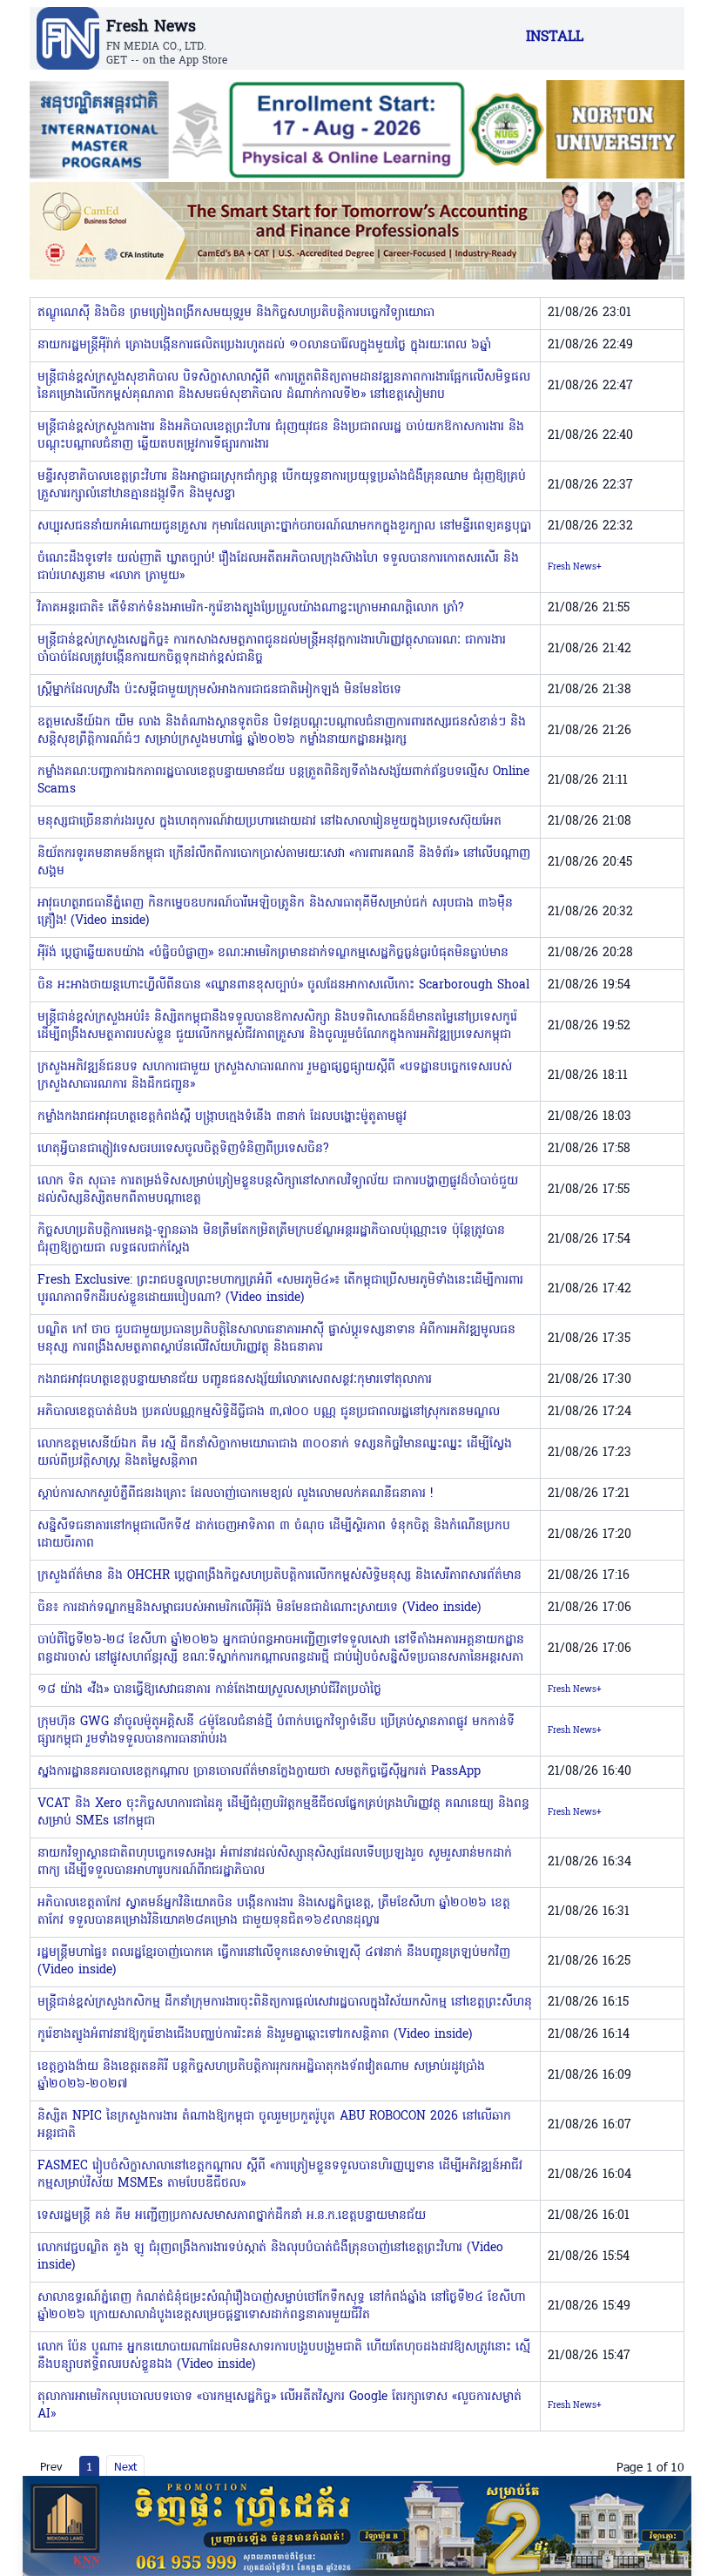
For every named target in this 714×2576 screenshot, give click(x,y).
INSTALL (555, 37)
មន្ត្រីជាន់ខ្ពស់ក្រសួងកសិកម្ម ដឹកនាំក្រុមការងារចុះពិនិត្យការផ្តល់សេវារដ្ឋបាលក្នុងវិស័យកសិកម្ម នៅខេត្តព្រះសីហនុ (285, 2003)
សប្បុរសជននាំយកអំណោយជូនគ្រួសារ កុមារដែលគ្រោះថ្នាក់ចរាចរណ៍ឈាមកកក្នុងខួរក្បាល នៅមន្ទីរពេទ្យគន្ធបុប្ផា (284, 526)
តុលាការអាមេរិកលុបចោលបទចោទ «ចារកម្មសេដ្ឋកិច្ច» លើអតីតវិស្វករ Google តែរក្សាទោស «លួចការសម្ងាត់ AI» (280, 2406)
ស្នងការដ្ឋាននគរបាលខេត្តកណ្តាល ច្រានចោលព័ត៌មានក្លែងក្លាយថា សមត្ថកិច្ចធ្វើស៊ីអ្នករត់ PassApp (259, 1772)
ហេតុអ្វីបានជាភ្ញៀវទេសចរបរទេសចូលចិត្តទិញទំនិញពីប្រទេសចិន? (183, 1149)
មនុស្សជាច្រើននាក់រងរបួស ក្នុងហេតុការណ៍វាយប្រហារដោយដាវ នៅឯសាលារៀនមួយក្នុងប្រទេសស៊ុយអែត (269, 822)
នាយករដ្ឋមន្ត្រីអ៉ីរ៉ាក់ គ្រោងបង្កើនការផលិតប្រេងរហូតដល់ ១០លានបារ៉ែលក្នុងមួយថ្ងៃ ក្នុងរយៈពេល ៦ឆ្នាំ (264, 345)
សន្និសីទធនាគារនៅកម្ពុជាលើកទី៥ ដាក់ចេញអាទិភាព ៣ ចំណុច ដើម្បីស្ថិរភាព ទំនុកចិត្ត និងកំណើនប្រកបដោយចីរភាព (274, 1535)
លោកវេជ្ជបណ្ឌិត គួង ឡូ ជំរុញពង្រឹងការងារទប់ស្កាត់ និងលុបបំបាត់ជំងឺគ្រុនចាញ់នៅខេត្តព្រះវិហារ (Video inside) (270, 2257)
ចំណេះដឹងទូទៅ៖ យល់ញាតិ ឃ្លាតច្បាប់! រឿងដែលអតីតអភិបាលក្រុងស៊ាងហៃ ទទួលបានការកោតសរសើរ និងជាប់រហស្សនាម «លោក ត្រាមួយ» (278, 567)
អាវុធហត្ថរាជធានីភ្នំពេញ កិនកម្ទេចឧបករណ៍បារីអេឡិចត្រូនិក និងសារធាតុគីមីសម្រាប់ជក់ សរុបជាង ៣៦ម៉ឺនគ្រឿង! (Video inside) (275, 912)
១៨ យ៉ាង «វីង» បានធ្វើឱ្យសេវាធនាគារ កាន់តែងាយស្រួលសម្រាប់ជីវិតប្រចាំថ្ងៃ (209, 1690)
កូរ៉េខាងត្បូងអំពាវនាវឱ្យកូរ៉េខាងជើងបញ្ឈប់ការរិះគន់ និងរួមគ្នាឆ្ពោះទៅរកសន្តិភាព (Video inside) (255, 2035)
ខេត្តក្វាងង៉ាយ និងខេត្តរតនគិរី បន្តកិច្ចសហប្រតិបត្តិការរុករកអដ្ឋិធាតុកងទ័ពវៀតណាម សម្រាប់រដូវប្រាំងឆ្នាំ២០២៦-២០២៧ (261, 2076)
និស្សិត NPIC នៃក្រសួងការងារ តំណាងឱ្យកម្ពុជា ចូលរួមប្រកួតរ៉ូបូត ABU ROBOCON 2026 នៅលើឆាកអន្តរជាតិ (274, 2125)
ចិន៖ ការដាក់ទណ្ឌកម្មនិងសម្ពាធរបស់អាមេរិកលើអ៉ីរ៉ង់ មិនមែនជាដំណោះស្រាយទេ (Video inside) (259, 1608)
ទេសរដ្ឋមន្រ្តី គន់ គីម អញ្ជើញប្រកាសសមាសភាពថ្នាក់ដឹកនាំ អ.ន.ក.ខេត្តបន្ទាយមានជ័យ (232, 2216)
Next (125, 2466)
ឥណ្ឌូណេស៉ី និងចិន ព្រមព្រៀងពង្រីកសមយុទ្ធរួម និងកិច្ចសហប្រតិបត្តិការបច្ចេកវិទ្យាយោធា (236, 313)
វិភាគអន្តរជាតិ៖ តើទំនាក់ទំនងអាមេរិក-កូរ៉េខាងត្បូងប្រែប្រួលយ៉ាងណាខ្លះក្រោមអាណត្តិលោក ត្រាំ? (251, 608)
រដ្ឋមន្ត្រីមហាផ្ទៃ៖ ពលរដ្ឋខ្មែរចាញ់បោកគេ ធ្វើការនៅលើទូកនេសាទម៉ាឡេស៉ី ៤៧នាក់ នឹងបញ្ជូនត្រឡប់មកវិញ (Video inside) (274, 1962)
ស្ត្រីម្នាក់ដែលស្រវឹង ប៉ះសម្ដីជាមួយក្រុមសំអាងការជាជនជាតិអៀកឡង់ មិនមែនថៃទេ (219, 690)
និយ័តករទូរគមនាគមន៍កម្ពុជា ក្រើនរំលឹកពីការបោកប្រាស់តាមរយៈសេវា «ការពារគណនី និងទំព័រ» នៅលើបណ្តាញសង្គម (284, 863)
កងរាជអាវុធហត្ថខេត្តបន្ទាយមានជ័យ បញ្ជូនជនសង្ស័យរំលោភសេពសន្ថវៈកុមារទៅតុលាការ (235, 1380)
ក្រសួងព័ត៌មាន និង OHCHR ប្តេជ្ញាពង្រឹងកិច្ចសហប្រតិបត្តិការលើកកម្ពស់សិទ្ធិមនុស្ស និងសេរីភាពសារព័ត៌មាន (280, 1576)
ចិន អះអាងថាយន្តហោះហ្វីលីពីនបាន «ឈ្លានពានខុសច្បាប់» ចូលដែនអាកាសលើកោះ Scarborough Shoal (283, 985)
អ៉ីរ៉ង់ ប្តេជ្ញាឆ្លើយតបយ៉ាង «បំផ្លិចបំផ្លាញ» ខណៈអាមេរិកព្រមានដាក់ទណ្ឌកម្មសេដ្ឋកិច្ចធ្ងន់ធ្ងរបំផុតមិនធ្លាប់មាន (273, 953)
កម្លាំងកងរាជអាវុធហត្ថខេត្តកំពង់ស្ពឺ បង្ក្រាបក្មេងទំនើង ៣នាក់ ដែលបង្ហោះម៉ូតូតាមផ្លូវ (222, 1117)
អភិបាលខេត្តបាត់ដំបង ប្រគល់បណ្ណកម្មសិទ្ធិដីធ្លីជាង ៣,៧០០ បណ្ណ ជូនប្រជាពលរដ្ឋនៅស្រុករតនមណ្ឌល (269, 1412)
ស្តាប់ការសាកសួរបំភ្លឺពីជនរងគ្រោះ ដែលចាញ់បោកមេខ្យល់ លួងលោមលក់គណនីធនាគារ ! (235, 1494)
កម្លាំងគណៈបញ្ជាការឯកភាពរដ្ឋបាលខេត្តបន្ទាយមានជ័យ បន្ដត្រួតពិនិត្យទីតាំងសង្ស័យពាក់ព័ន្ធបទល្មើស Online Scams (283, 781)
